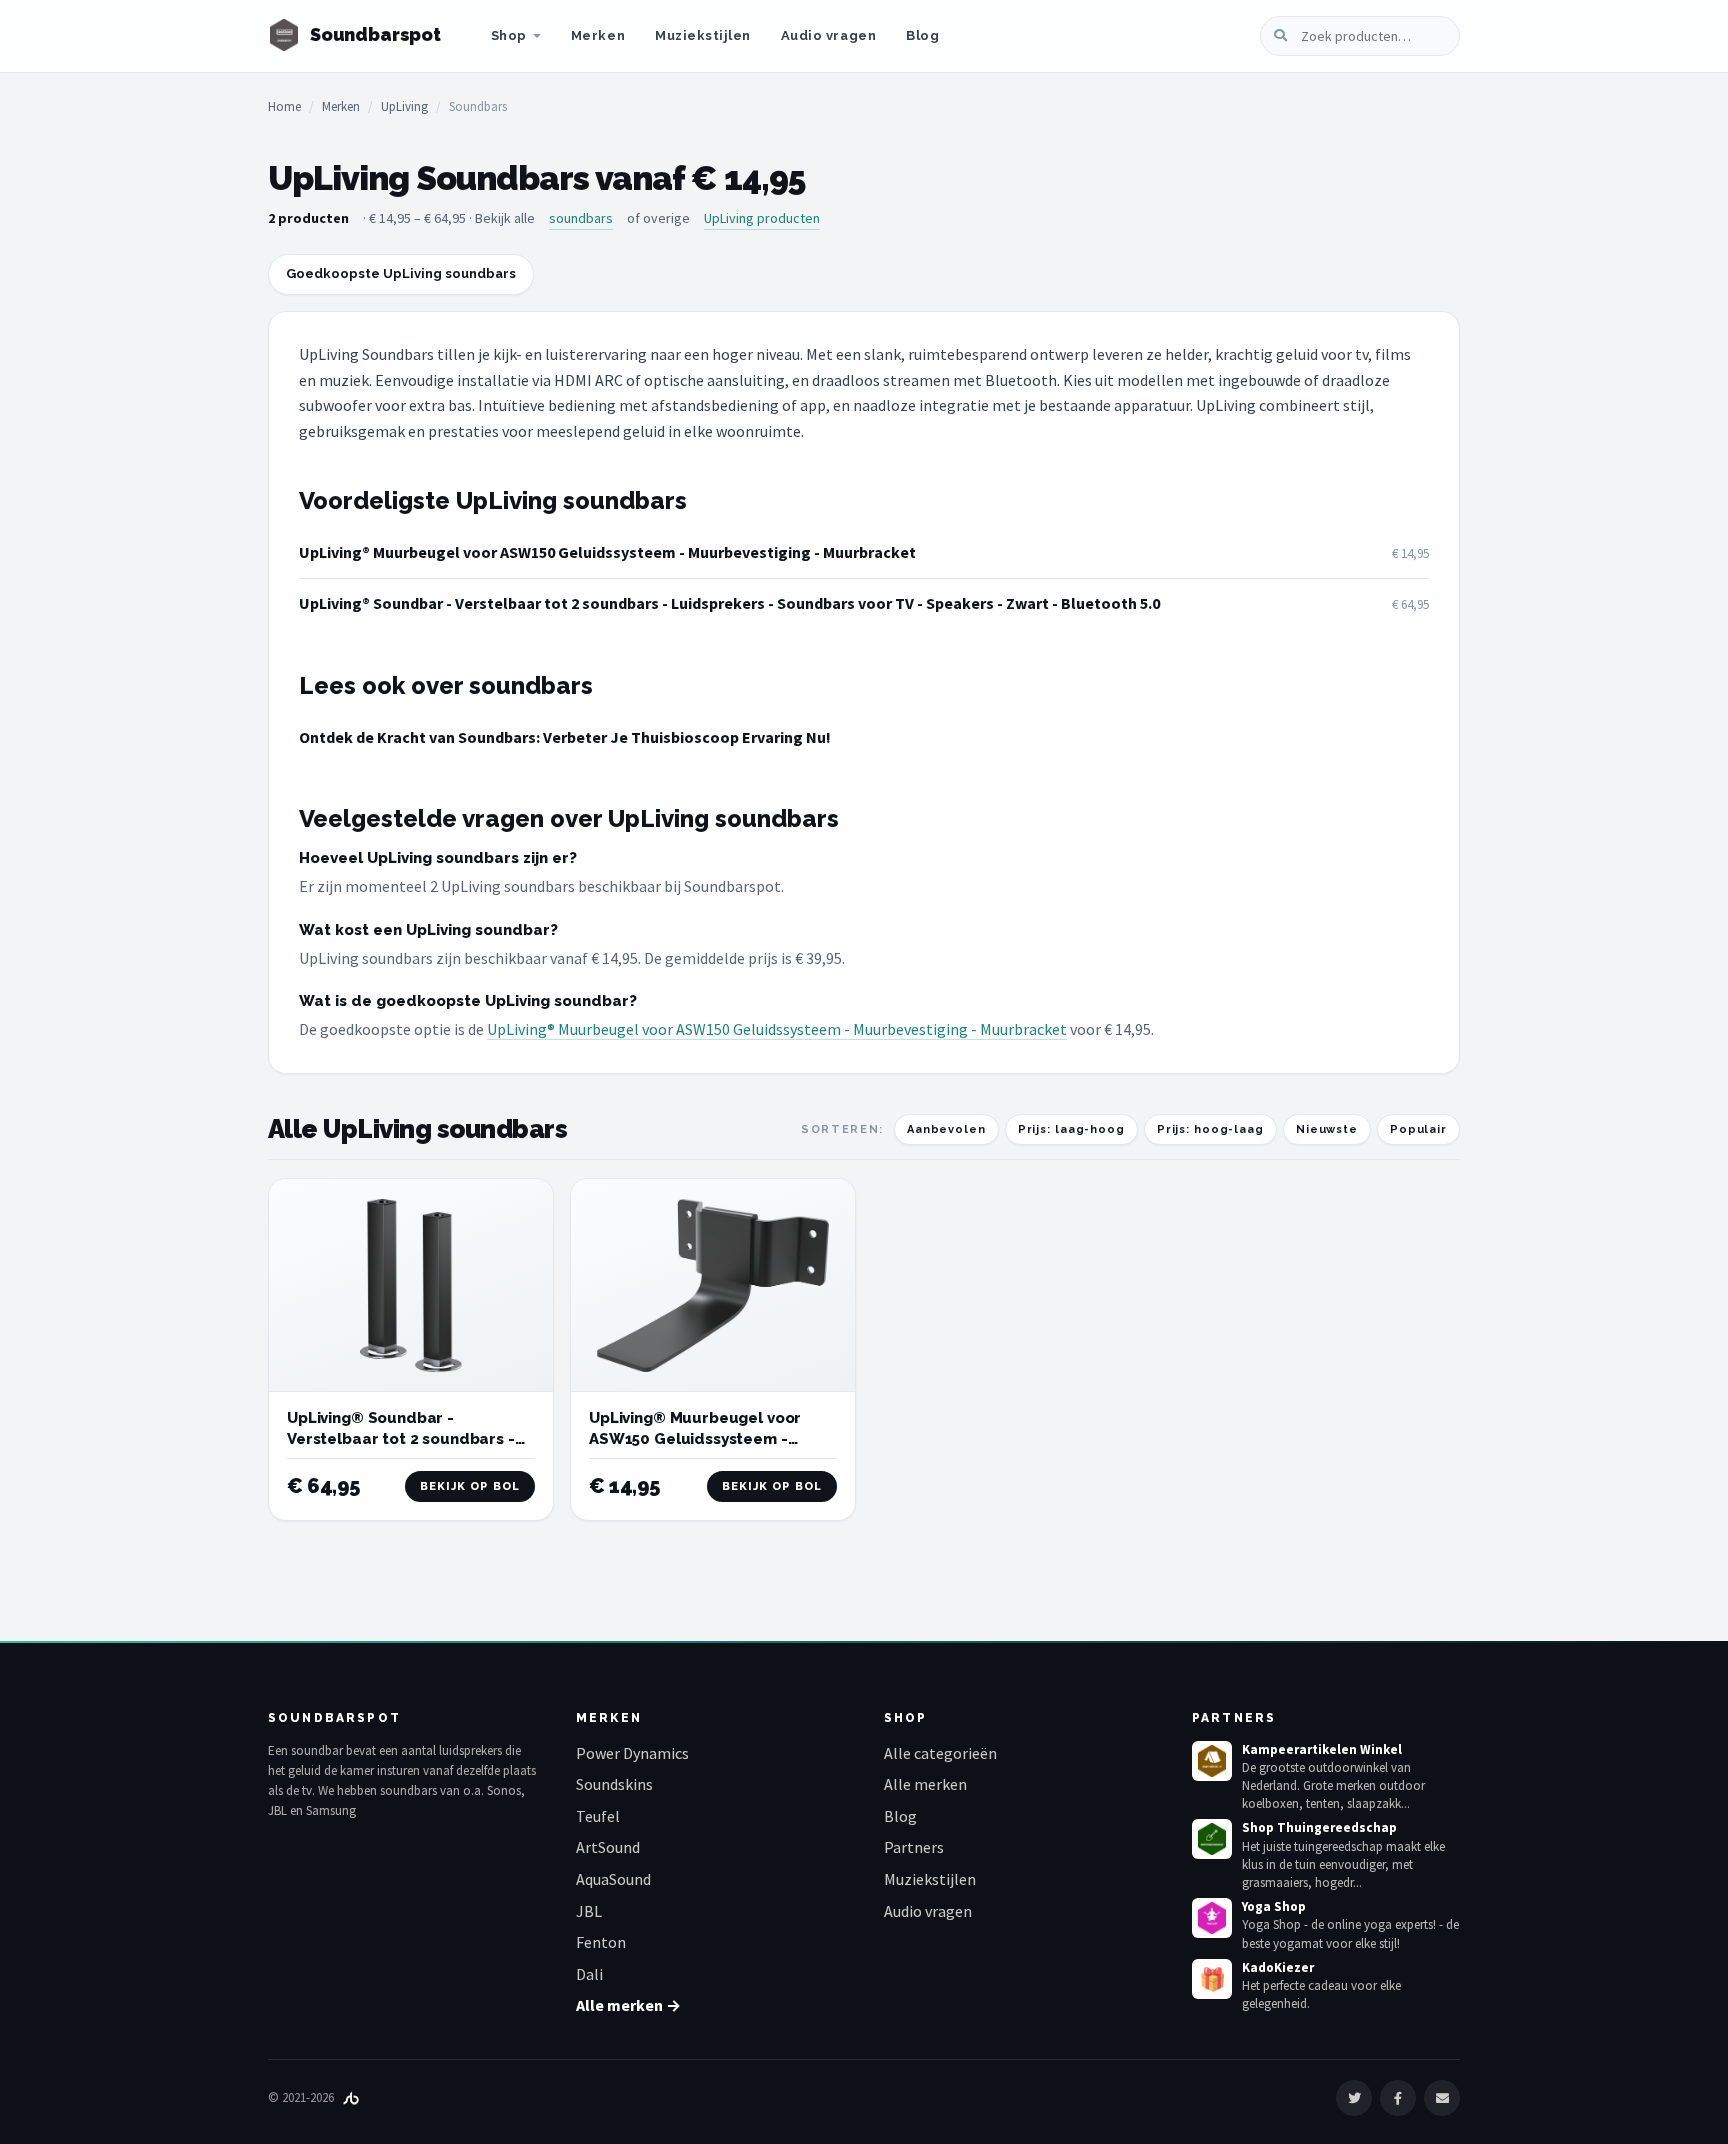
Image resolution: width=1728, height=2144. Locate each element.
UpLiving (404, 106)
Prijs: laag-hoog (1071, 1129)
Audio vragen (828, 35)
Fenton (601, 1942)
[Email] (1442, 2098)
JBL (589, 1911)
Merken (598, 35)
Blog (922, 35)
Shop (509, 35)
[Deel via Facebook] (1398, 2098)
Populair (1418, 1129)
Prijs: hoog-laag (1210, 1129)
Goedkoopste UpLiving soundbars (401, 273)
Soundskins (614, 1784)
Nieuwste (1327, 1129)
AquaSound (613, 1879)
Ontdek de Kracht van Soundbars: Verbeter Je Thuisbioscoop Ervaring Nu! (565, 737)
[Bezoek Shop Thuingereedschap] (1212, 1839)
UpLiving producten (762, 218)
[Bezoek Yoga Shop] (1212, 1918)
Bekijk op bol (470, 1486)
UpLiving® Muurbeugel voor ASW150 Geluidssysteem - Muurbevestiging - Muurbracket (607, 552)
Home (284, 106)
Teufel (598, 1816)
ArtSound (608, 1847)
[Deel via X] (1354, 2098)
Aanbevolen (946, 1129)
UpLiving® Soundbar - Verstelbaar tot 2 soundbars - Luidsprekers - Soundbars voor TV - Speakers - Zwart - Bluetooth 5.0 (729, 603)
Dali (589, 1974)
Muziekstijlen (703, 35)
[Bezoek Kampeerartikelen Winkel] (1212, 1761)
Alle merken (925, 1784)
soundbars (581, 218)
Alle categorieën (940, 1753)
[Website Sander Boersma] (351, 2097)
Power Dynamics (632, 1753)
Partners (914, 1847)
